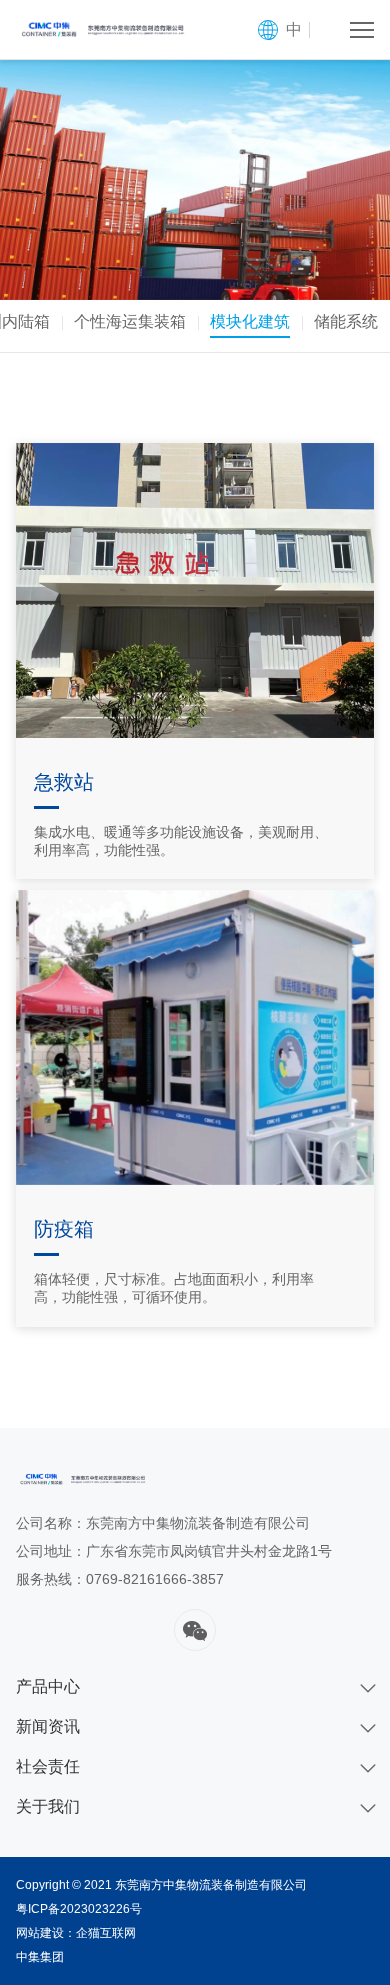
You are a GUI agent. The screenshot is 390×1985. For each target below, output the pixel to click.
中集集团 (40, 1957)
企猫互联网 (106, 1933)
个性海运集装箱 (130, 322)
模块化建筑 (250, 322)
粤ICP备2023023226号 (79, 1909)
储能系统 (346, 322)
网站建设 (40, 1933)
